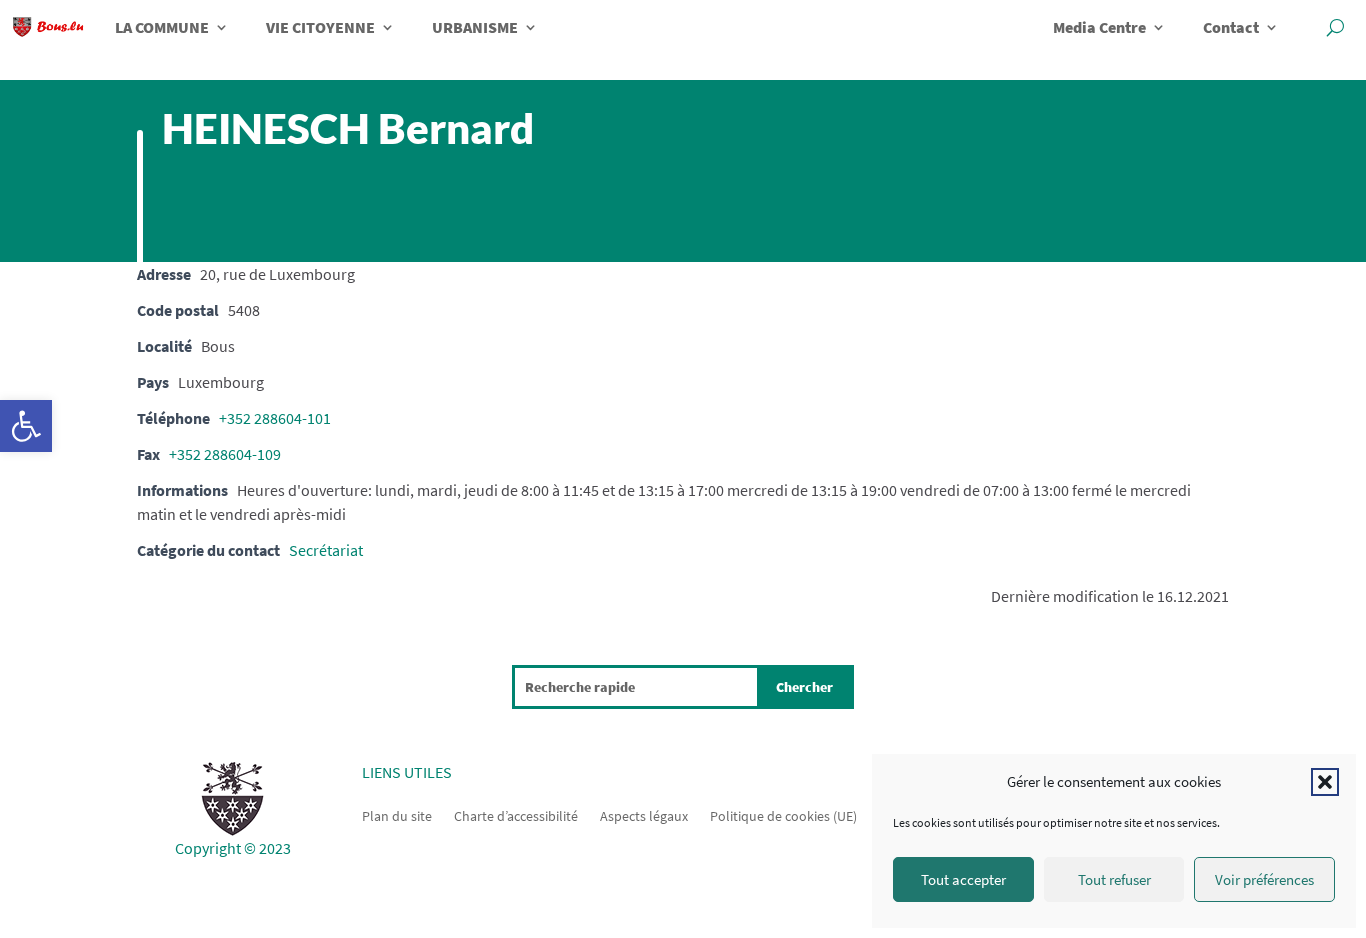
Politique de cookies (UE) (783, 815)
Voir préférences (1264, 879)
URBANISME (475, 27)
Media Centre (1099, 27)
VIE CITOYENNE (320, 27)
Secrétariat (326, 550)
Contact (1231, 27)
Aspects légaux (644, 815)
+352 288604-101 (275, 418)
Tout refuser (1114, 879)
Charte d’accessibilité (516, 815)
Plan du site (397, 815)
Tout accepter (963, 879)
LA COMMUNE (162, 27)
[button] (26, 426)
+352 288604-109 (225, 454)
